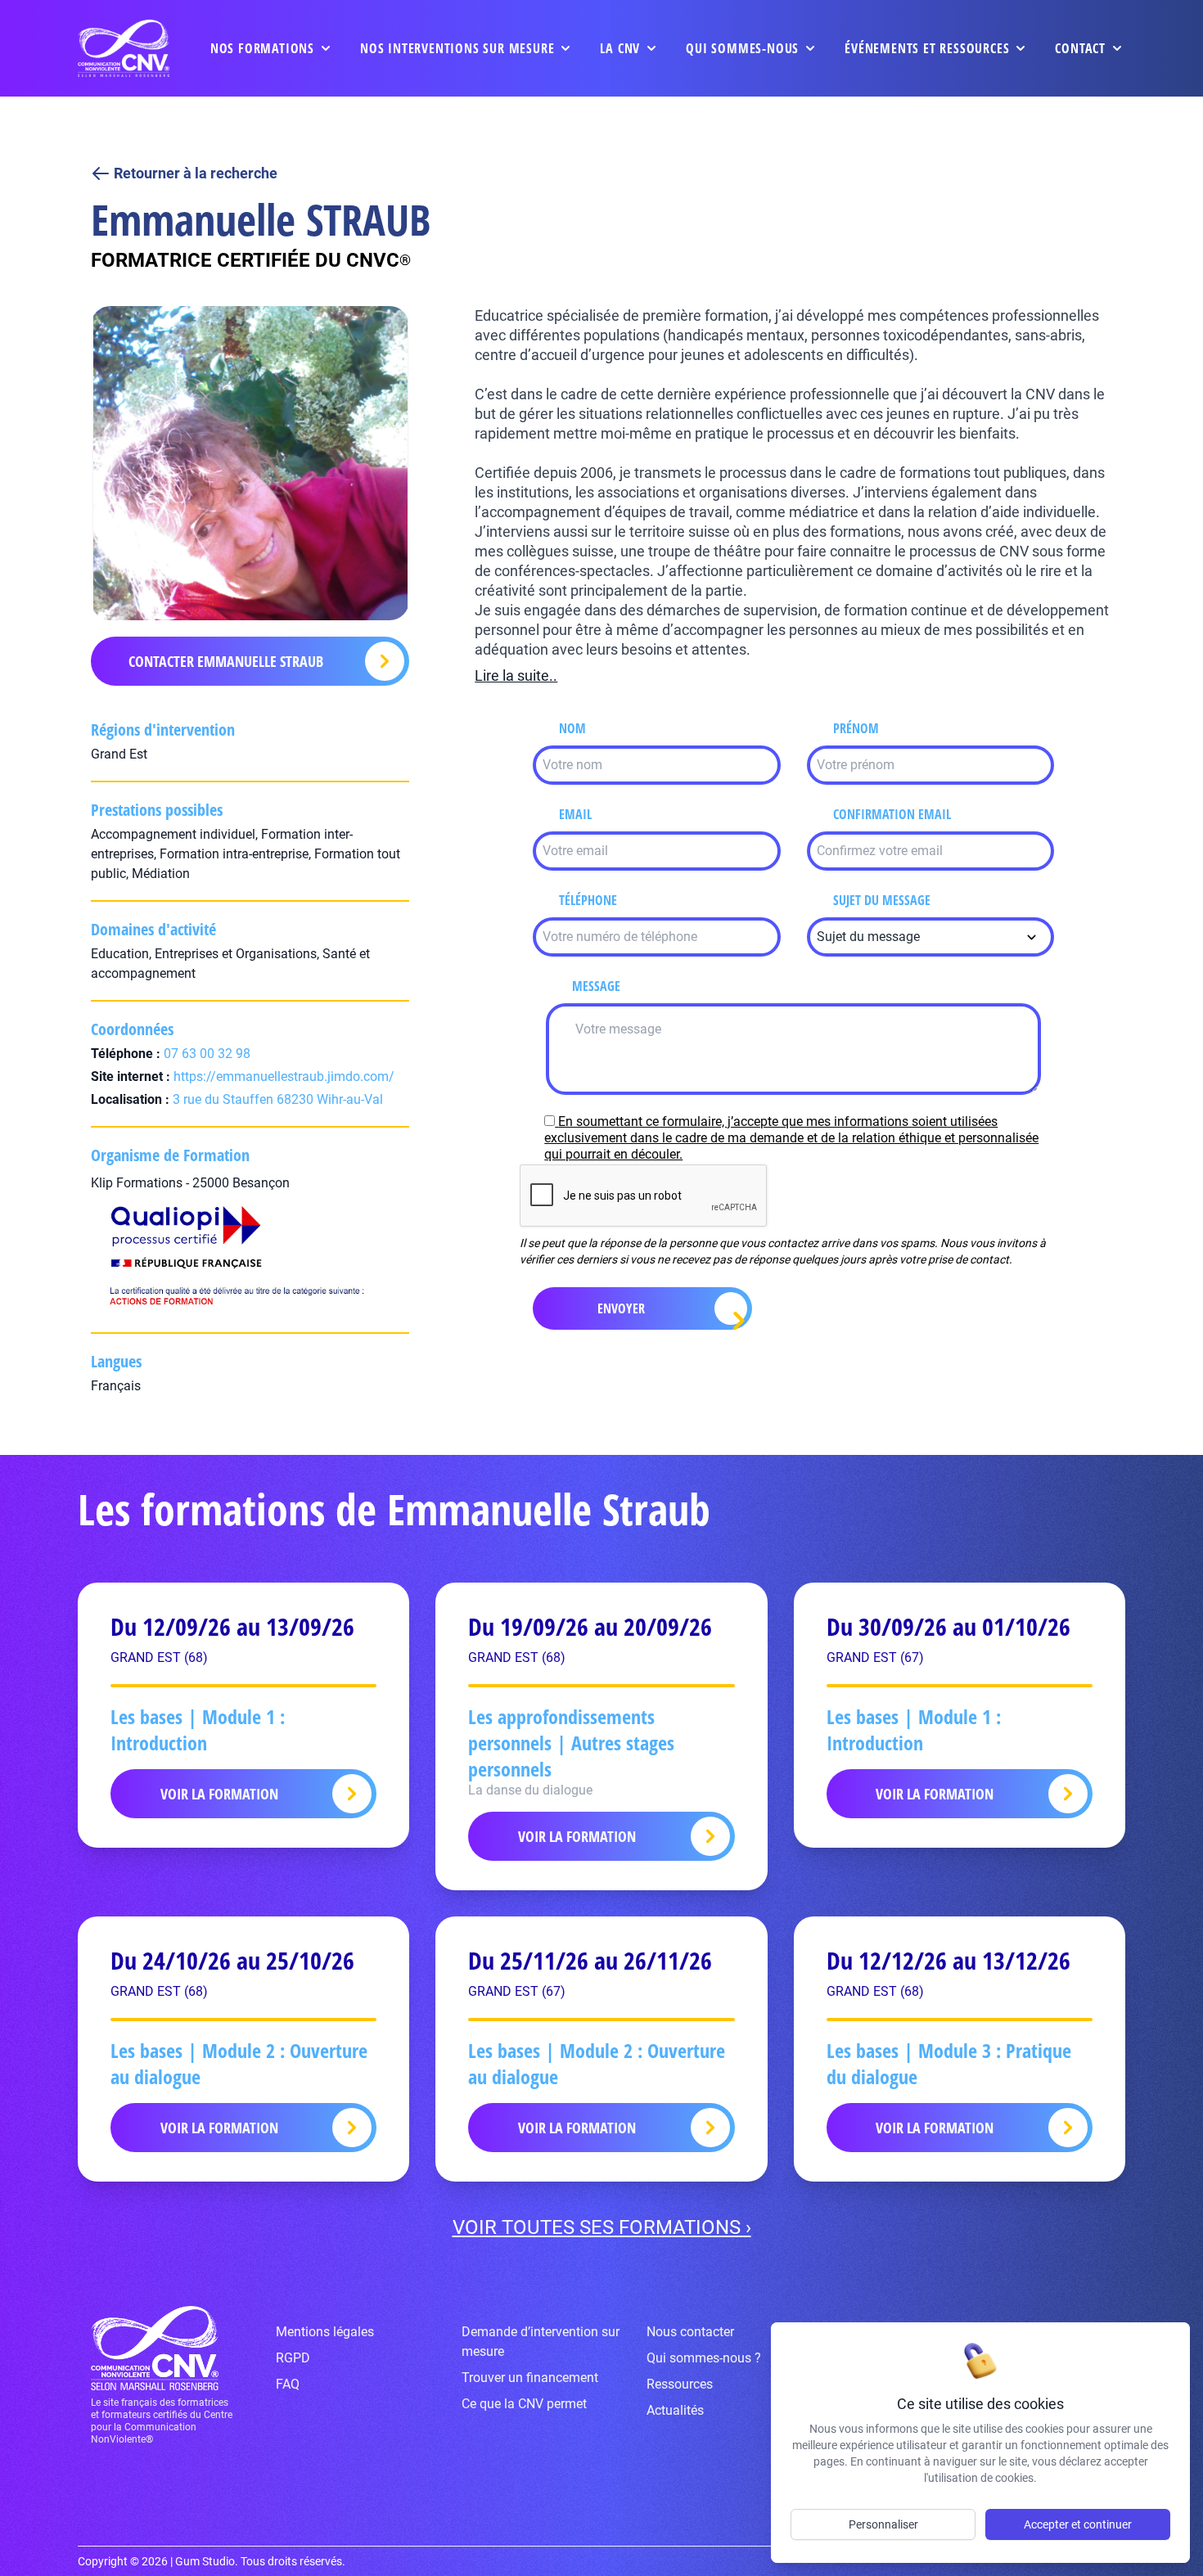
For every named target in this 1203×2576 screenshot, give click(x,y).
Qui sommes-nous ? (704, 2358)
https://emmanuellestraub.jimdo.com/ (284, 1076)
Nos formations (262, 48)
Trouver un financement (530, 2378)
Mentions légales (325, 2332)
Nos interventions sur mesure (457, 48)
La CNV (620, 48)
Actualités (675, 2410)
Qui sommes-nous (742, 48)
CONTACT (1080, 48)
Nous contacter (690, 2332)
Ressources (680, 2384)
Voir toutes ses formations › (602, 2227)
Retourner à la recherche (196, 173)
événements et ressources (927, 48)
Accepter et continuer (1078, 2524)
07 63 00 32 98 (207, 1054)
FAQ (288, 2384)
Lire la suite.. (516, 676)
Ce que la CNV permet (524, 2404)
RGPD (293, 2358)
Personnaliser (883, 2524)
